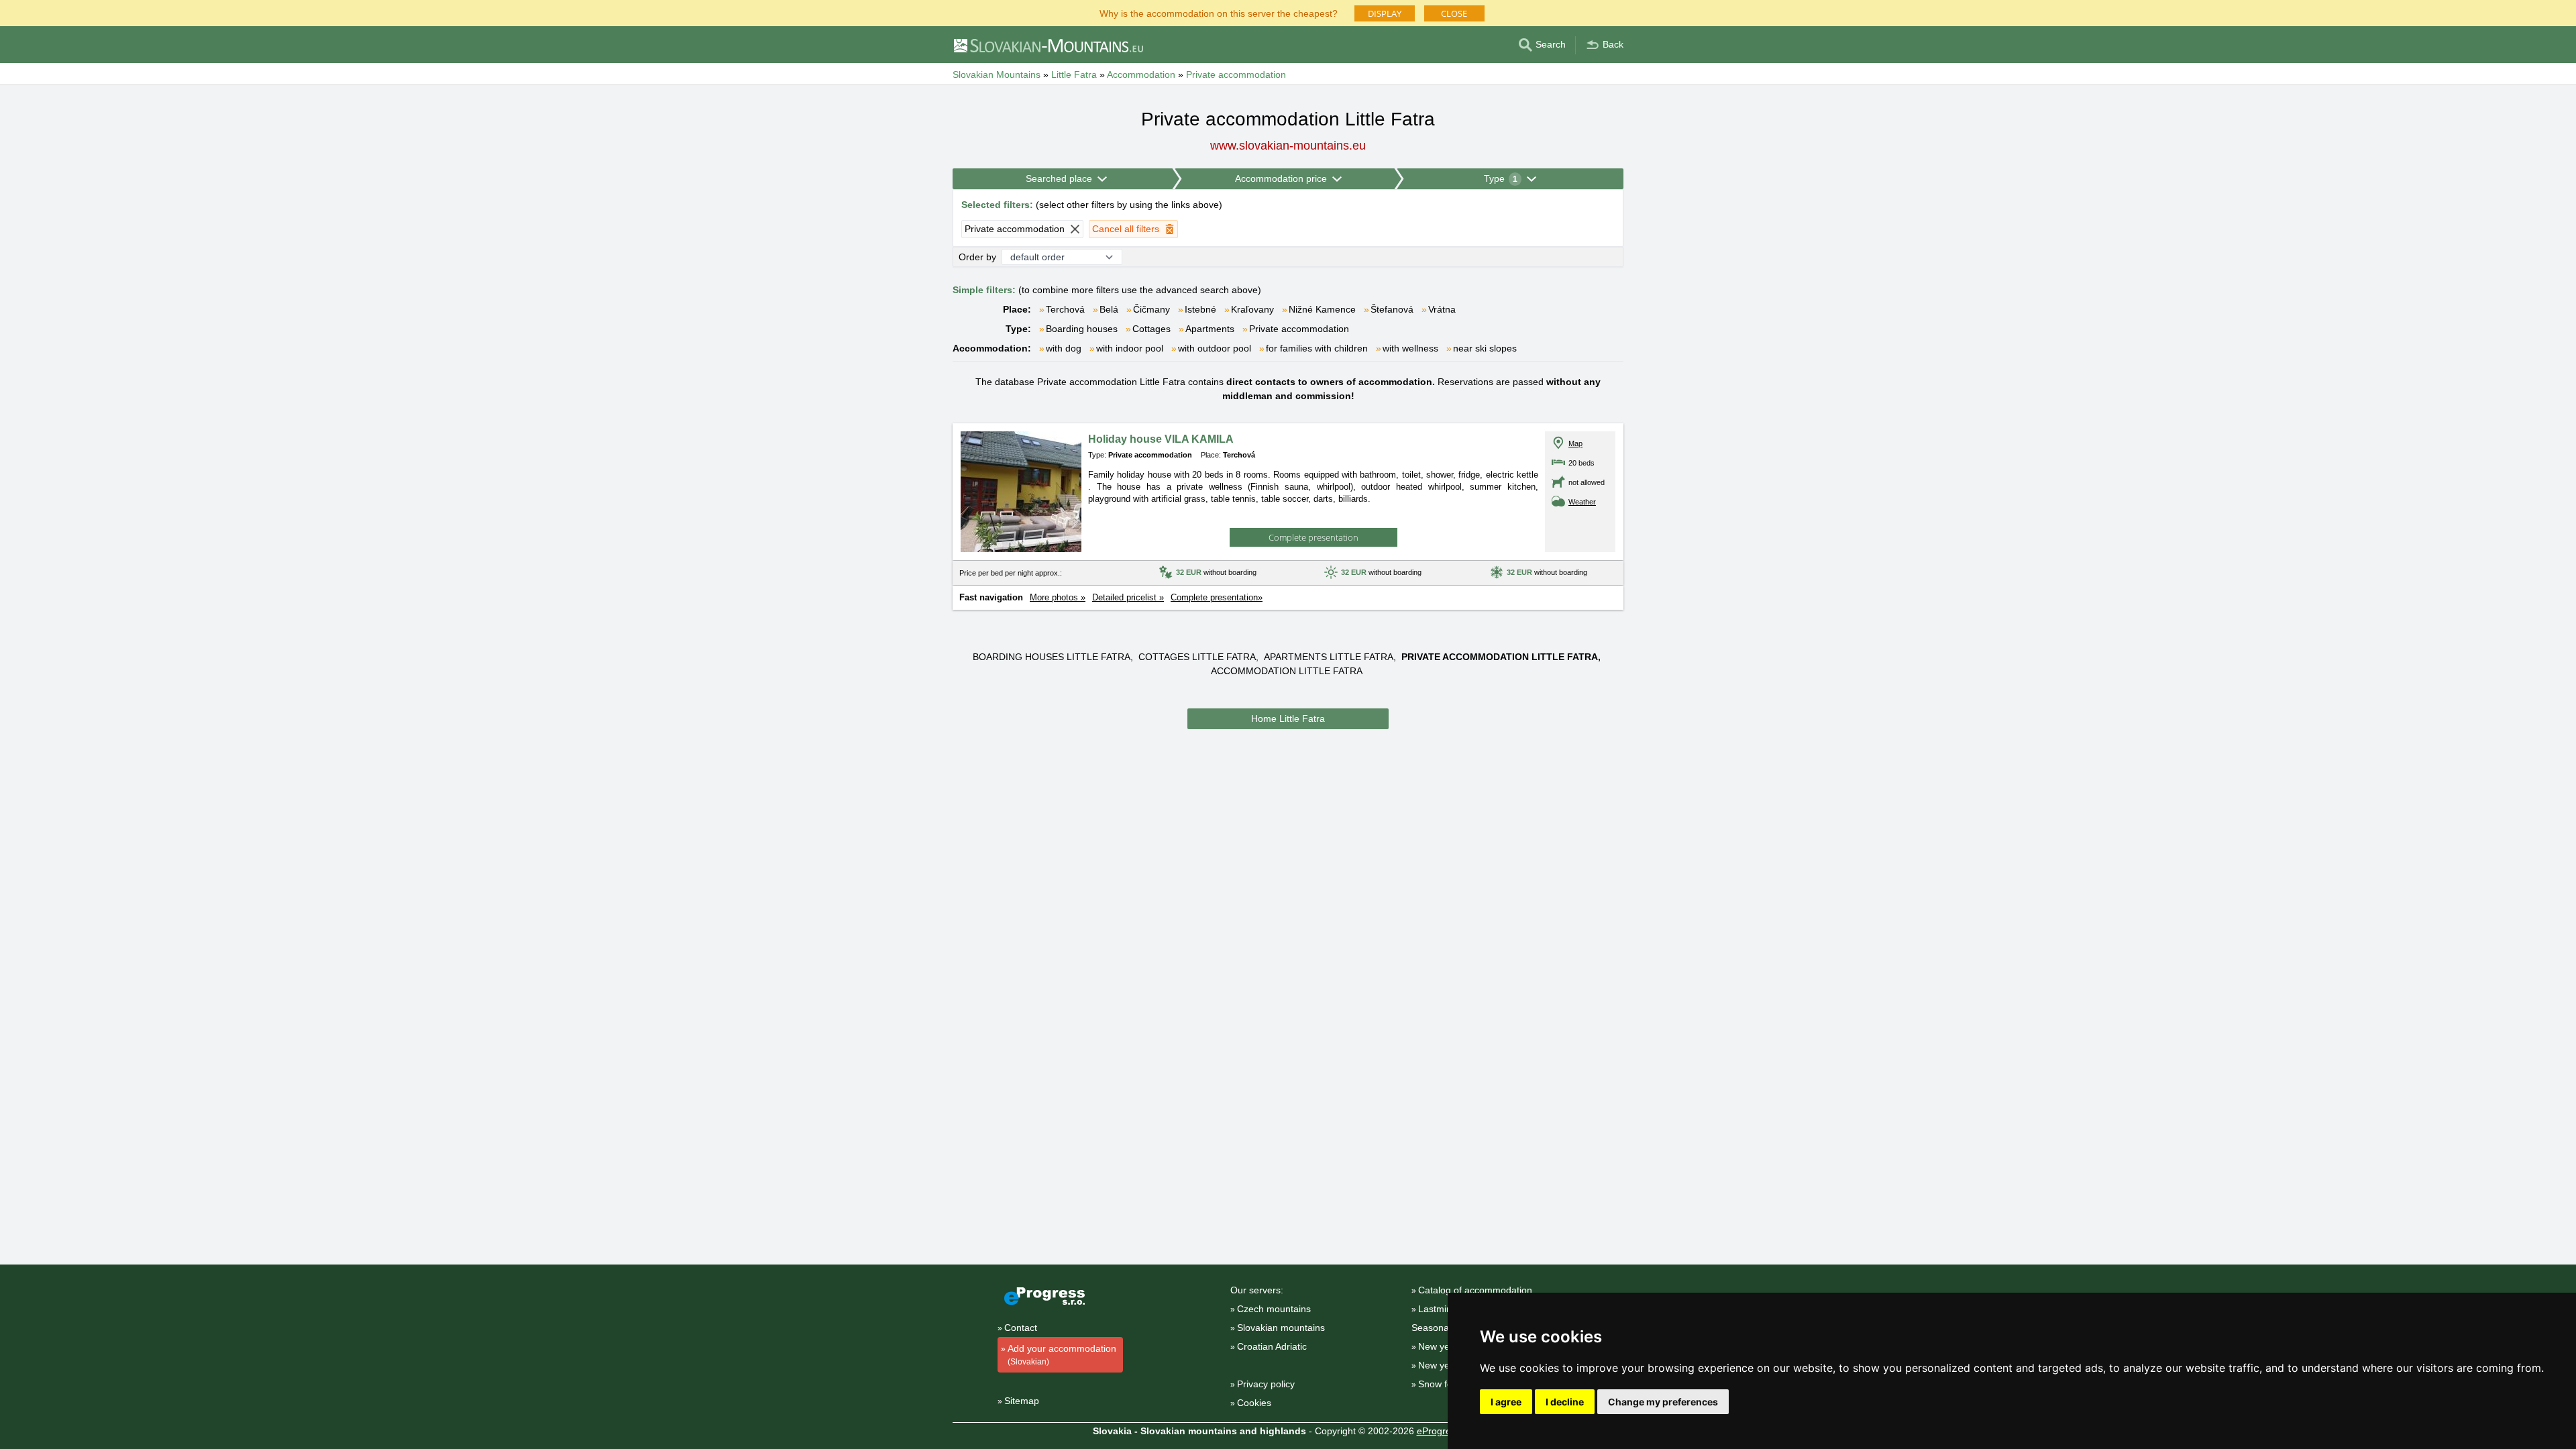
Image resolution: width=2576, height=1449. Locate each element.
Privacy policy (1266, 1384)
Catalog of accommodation (1475, 1290)
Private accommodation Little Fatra (1500, 657)
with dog (1064, 348)
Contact (1021, 1328)
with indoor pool (1130, 348)
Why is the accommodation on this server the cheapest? (1219, 12)
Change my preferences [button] (1663, 1402)
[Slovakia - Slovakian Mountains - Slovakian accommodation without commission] (1048, 45)
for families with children (1317, 348)
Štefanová (1392, 309)
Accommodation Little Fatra (1287, 671)
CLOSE (1454, 13)
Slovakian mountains (1281, 1328)
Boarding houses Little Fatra (1052, 657)
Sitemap (1022, 1401)
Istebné (1200, 309)
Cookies (1254, 1403)
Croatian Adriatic (1272, 1346)
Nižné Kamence (1322, 309)
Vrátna (1442, 309)
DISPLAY (1385, 13)
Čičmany (1151, 309)
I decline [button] (1565, 1402)
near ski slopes (1485, 348)
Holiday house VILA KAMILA (1161, 439)
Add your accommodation (1062, 1355)
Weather (1582, 502)
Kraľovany (1252, 309)
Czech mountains (1274, 1309)
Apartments (1210, 329)
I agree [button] (1506, 1402)
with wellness (1410, 348)
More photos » (1058, 597)
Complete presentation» (1217, 597)
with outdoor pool (1215, 348)
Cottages (1151, 329)
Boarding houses (1082, 329)
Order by (977, 257)
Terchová (1065, 309)
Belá (1109, 309)
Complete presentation (1313, 537)
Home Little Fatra (1288, 718)
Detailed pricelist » (1128, 597)
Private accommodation (1299, 329)
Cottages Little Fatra (1197, 657)
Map (1575, 443)
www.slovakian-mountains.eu (1288, 146)
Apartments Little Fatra (1329, 657)
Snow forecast (1448, 1384)
